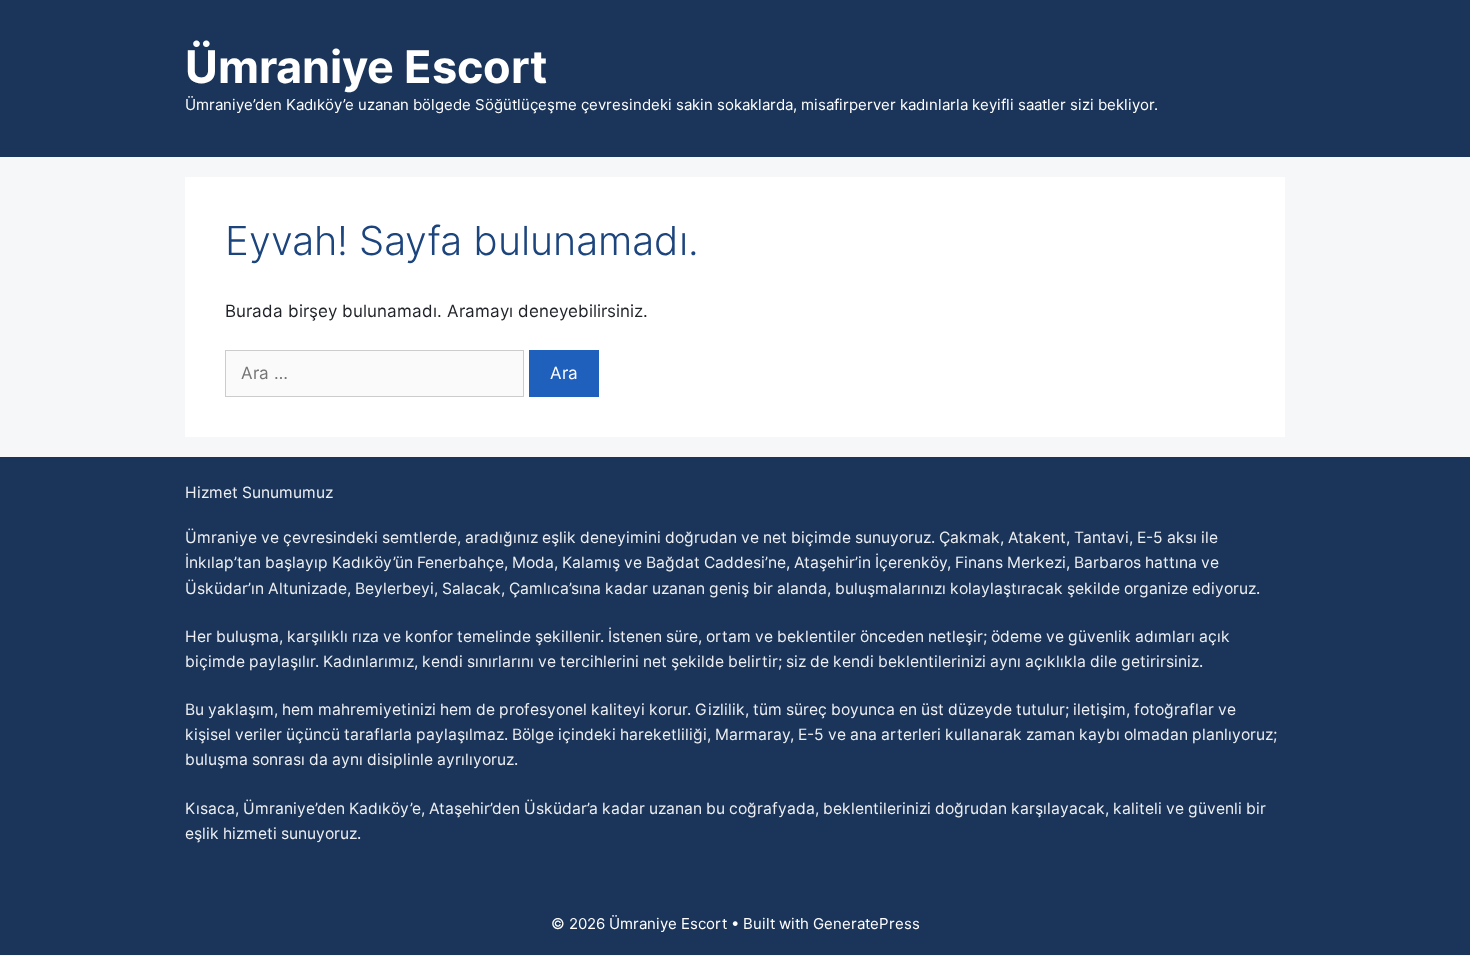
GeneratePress (866, 923)
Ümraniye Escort (366, 66)
